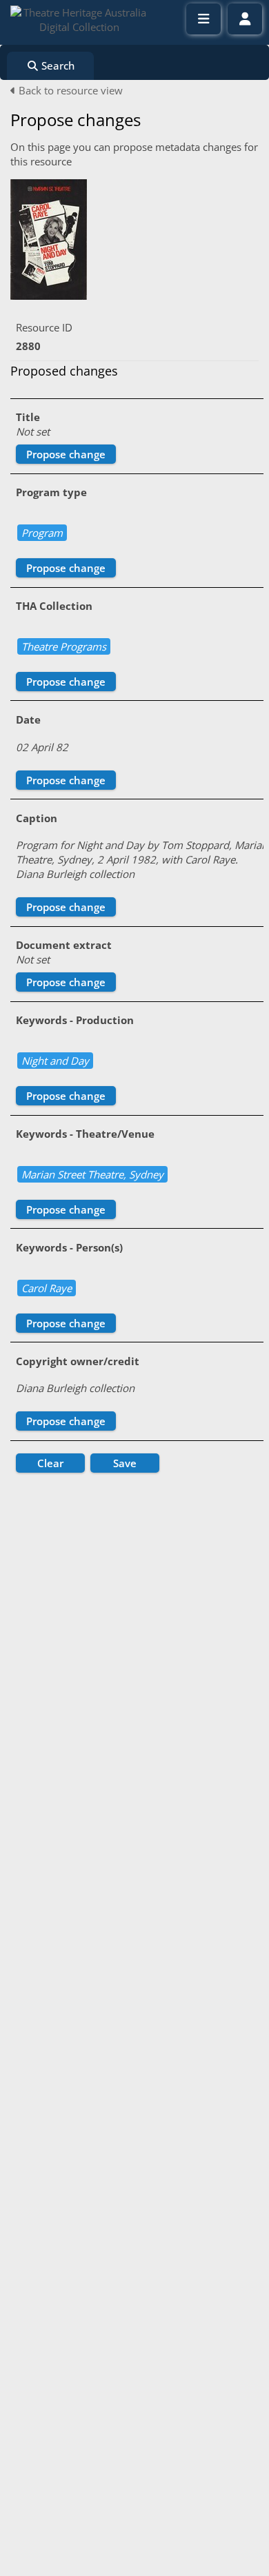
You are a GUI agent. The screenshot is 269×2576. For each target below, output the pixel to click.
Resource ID (44, 327)
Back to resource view (69, 90)
